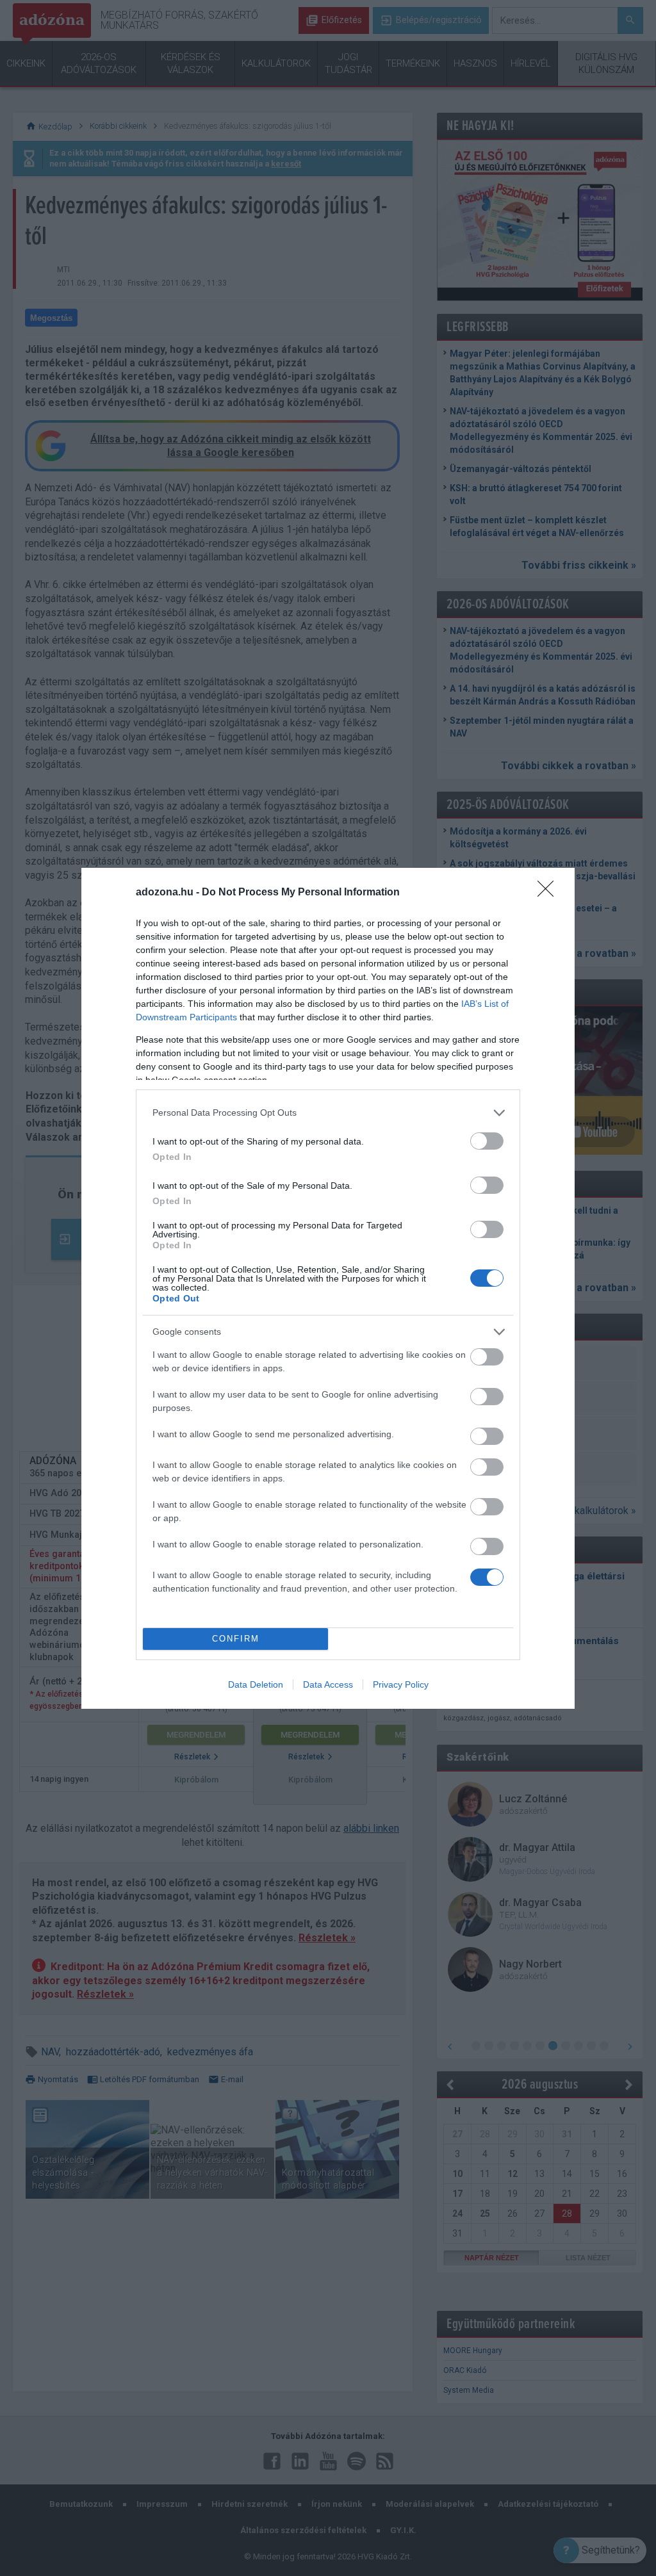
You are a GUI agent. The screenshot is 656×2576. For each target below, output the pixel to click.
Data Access (328, 1684)
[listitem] (328, 1113)
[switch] (487, 1141)
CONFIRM (236, 1639)
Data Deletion (256, 1684)
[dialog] (328, 1288)
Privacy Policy (401, 1684)
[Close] (550, 893)
